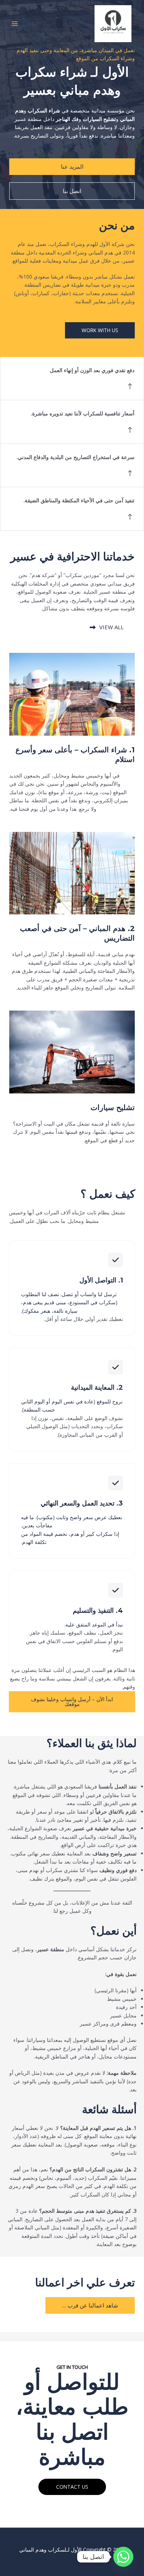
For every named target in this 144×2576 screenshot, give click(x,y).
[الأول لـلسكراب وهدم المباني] (113, 24)
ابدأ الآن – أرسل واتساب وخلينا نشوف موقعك (72, 1702)
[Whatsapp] (123, 2557)
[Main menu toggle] (15, 23)
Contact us (72, 2487)
